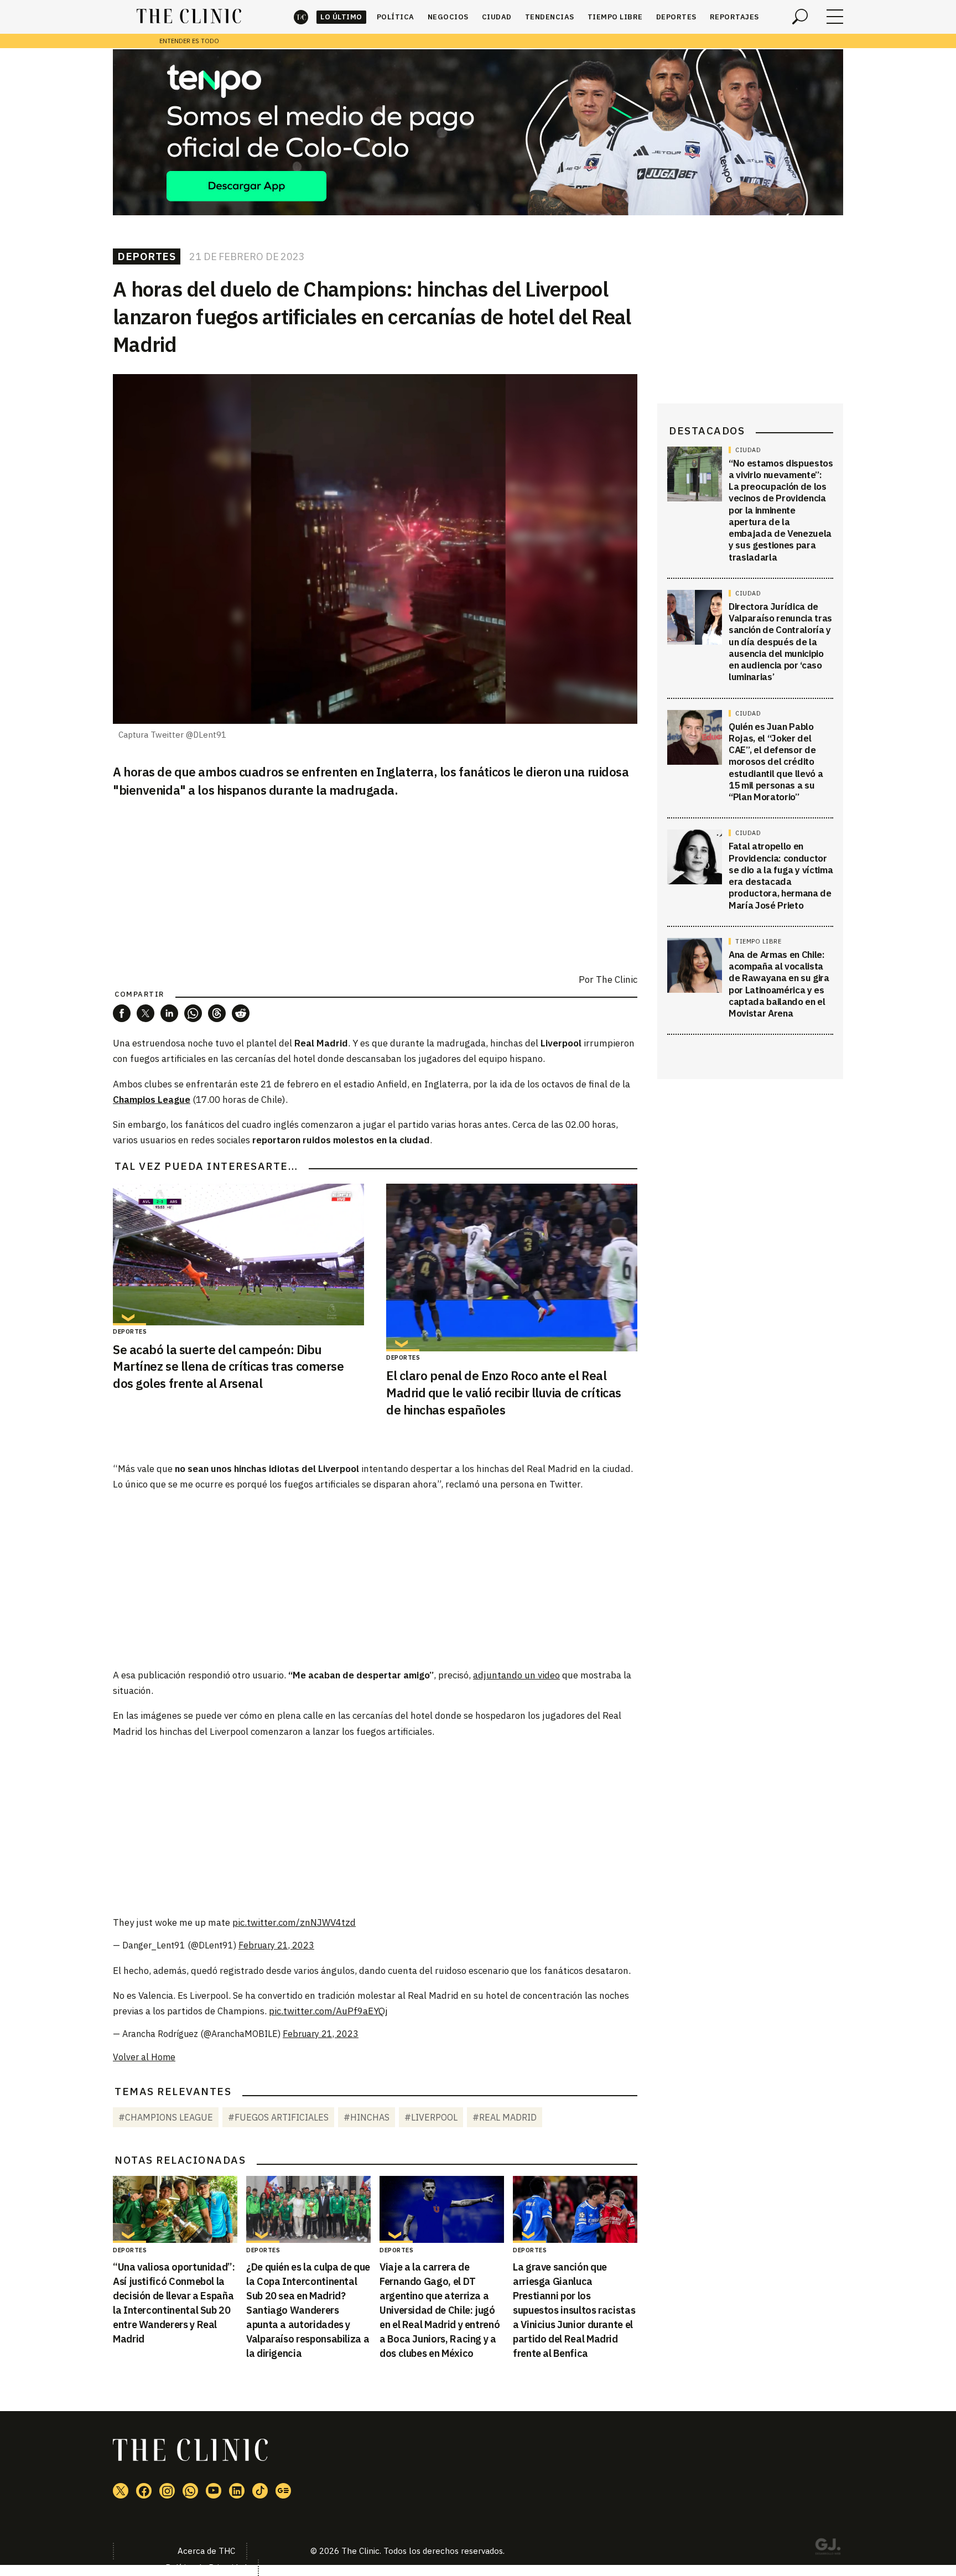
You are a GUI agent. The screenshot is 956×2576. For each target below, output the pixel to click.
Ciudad (497, 17)
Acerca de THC (206, 2551)
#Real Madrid (505, 2117)
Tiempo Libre (615, 17)
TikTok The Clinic (260, 2491)
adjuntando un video (516, 1675)
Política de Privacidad (206, 2567)
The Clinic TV (214, 2491)
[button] (122, 1013)
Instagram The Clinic (167, 2491)
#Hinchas (367, 2117)
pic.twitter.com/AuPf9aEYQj (328, 2011)
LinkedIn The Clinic (237, 2491)
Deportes (676, 17)
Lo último (341, 17)
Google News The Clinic (283, 2491)
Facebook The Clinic (144, 2491)
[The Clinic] (189, 17)
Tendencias (550, 17)
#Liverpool (431, 2117)
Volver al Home (144, 2057)
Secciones (835, 17)
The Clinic (301, 17)
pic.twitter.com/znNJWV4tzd (294, 1922)
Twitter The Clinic (121, 2491)
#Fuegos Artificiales (278, 2117)
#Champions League (166, 2117)
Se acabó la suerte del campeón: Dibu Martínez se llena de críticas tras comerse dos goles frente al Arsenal (228, 1367)
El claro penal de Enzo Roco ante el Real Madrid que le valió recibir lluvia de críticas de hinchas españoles (504, 1393)
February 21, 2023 (276, 1945)
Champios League (152, 1100)
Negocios (448, 17)
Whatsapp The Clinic (190, 2491)
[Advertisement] (375, 1579)
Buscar (800, 17)
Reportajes (734, 17)
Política (396, 17)
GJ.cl (828, 2548)
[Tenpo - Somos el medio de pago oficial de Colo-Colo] (478, 132)
